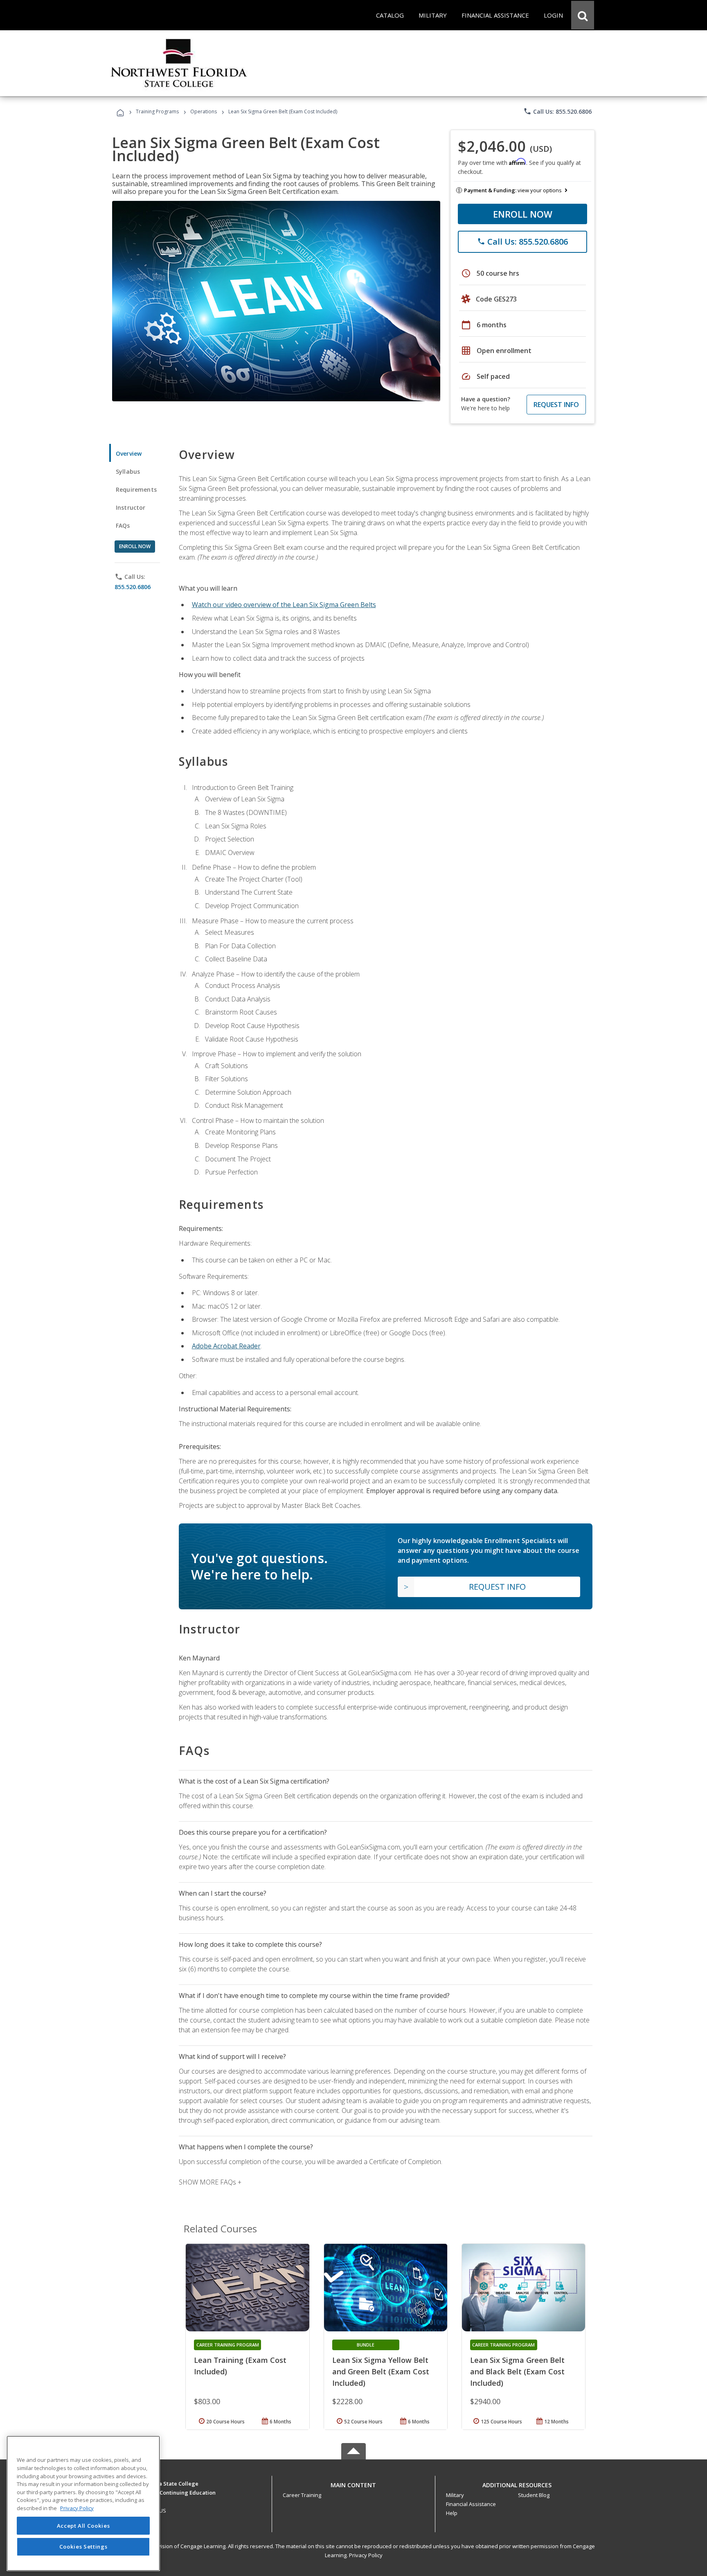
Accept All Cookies (83, 2526)
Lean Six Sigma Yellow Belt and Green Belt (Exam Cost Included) (381, 2371)
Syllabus (128, 471)
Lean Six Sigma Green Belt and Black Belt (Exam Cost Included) (517, 2371)
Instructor (131, 507)
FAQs (123, 525)
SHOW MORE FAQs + (210, 2182)
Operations (204, 111)
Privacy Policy (366, 2555)
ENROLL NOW (523, 214)
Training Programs (157, 111)
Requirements (136, 489)
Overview (129, 453)
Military (455, 2495)
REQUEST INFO (556, 405)
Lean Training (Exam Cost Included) (240, 2366)
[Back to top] (353, 2483)
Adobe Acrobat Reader (226, 1346)
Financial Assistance (471, 2504)
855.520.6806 (133, 587)
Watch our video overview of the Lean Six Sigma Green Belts (284, 605)
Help (452, 2513)
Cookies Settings (83, 2547)
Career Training (302, 2495)
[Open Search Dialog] (583, 15)
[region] (83, 2503)
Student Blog (534, 2495)
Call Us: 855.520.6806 (557, 111)
